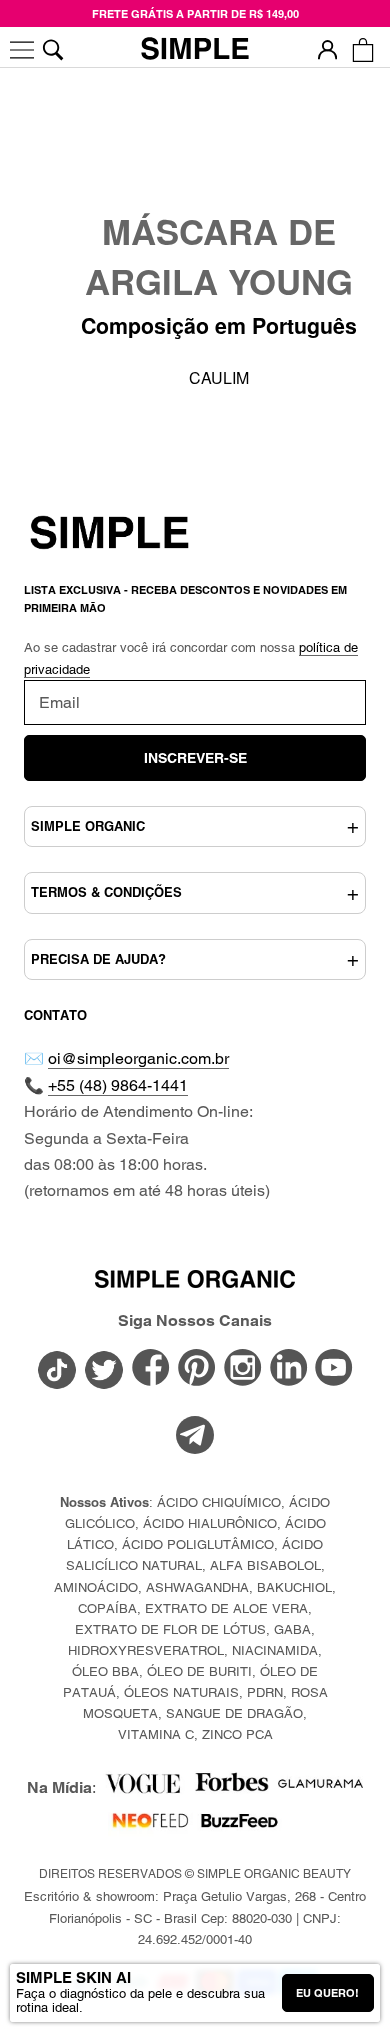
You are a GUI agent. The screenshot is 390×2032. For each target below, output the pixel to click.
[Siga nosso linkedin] (289, 1369)
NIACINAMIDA (275, 1650)
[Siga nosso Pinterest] (197, 1369)
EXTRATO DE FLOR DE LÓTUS (170, 1629)
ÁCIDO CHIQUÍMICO (219, 1502)
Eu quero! (327, 1993)
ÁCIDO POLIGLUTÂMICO (198, 1544)
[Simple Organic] (195, 50)
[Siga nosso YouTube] (334, 1369)
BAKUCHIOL (294, 1587)
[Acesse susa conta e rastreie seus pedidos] (327, 49)
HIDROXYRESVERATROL (146, 1650)
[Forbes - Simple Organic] (231, 1788)
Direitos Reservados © (195, 1874)
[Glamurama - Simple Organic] (320, 1788)
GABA (292, 1629)
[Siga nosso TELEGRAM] (195, 1438)
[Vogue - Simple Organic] (142, 1788)
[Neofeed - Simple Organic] (150, 1825)
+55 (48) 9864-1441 (118, 1085)
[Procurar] (52, 49)
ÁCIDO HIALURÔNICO (210, 1523)
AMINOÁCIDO (96, 1587)
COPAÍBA (107, 1608)
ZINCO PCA (237, 1734)
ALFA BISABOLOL (265, 1565)
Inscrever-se (195, 758)
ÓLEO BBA (105, 1671)
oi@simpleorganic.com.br (138, 1058)
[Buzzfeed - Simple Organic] (239, 1825)
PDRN (265, 1692)
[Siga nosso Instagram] (243, 1369)
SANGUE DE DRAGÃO (234, 1713)
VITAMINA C (156, 1734)
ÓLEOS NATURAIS (181, 1692)
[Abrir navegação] (22, 49)
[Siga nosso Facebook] (151, 1369)
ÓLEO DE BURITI (199, 1671)
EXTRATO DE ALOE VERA (226, 1608)
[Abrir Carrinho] (362, 49)
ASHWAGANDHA (197, 1587)
